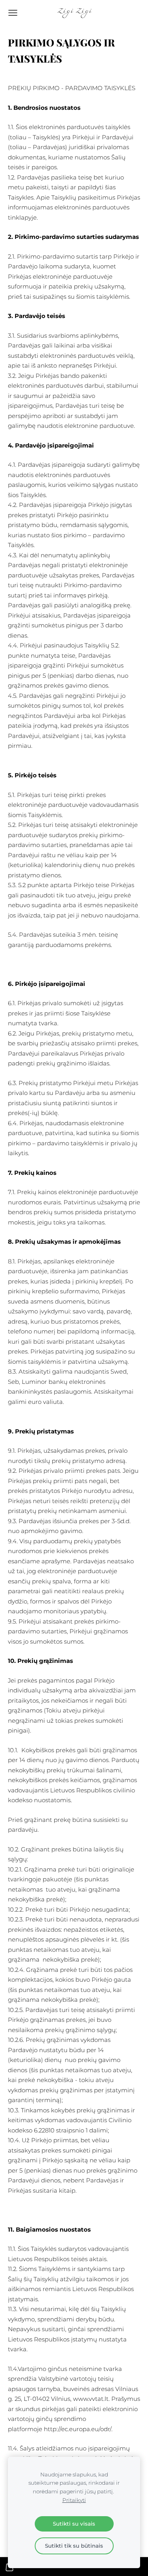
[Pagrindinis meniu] (13, 13)
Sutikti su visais (74, 2524)
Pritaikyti (74, 2500)
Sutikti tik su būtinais (74, 2546)
